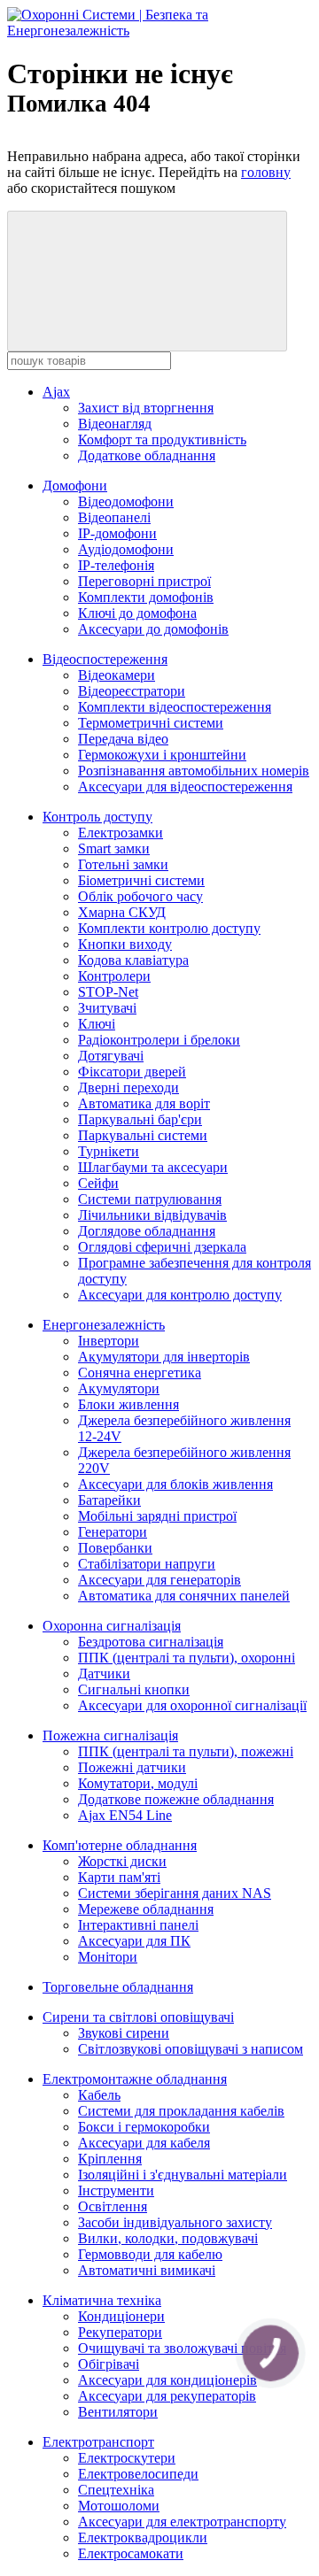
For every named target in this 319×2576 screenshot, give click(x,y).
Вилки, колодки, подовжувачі (168, 2238)
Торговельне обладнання (118, 1987)
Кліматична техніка (102, 2300)
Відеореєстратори (132, 691)
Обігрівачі (109, 2364)
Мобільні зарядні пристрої (157, 1516)
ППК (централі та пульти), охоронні (187, 1658)
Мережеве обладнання (146, 1909)
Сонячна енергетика (140, 1373)
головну (266, 172)
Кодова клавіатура (133, 960)
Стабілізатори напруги (147, 1564)
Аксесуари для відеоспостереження (185, 787)
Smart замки (114, 848)
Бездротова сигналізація (151, 1642)
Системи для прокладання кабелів (181, 2111)
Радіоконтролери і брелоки (159, 1040)
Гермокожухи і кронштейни (162, 755)
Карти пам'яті (119, 1877)
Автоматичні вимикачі (147, 2270)
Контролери (114, 976)
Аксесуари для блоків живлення (175, 1484)
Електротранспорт (98, 2442)
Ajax (56, 392)
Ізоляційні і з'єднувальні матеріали (183, 2175)
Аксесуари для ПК (134, 1941)
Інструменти (116, 2190)
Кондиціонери (121, 2316)
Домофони (75, 486)
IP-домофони (117, 533)
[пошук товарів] (147, 281)
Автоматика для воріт (144, 1103)
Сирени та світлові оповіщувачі (138, 2017)
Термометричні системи (151, 723)
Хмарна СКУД (122, 912)
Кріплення (110, 2159)
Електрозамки (121, 833)
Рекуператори (120, 2332)
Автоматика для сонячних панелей (184, 1596)
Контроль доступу (97, 817)
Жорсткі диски (122, 1861)
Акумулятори (119, 1388)
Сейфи (98, 1183)
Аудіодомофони (126, 549)
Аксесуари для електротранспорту (182, 2522)
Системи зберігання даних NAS (175, 1893)
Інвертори (109, 1341)
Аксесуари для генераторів (159, 1580)
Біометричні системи (141, 880)
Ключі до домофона (137, 613)
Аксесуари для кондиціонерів (167, 2380)
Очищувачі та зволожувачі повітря (182, 2348)
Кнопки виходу (125, 944)
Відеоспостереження (105, 659)
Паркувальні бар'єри (140, 1119)
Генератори (113, 1532)
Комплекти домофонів (146, 597)
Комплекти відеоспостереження (175, 707)
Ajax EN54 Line (125, 1815)
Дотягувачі (111, 1056)
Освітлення (113, 2206)
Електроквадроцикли (143, 2537)
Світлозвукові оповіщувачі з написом (191, 2049)
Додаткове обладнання (147, 455)
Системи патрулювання (150, 1199)
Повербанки (115, 1548)
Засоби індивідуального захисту (175, 2222)
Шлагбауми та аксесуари (153, 1167)
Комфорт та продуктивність (162, 440)
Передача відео (123, 739)
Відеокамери (117, 675)
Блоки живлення (128, 1404)
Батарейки (109, 1500)
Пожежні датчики (132, 1767)
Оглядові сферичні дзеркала (162, 1247)
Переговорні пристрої (144, 581)
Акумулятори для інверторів (164, 1357)
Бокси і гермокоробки (144, 2127)
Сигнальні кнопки (134, 1689)
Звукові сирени (124, 2033)
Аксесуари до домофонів (153, 629)
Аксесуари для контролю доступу (180, 1295)
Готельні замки (123, 864)
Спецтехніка (116, 2490)
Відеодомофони (126, 501)
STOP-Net (108, 992)
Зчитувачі (107, 1008)
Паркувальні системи (143, 1135)
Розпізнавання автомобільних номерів (194, 771)
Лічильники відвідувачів (152, 1215)
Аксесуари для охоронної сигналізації (192, 1705)
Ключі (97, 1024)
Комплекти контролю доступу (169, 928)
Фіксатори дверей (132, 1072)
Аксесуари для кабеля (144, 2143)
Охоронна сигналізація (112, 1626)
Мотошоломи (119, 2506)
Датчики (104, 1674)
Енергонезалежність (104, 1325)
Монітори (108, 1957)
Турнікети (109, 1151)
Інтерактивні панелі (138, 1925)
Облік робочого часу (140, 896)
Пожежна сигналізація (110, 1735)
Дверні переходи (128, 1087)
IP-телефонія (116, 565)
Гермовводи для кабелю (150, 2254)
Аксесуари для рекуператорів (167, 2396)
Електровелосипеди (138, 2474)
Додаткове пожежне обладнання (176, 1799)
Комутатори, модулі (138, 1783)
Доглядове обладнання (147, 1231)
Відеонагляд (115, 424)
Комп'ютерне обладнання (120, 1845)
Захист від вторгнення (146, 408)
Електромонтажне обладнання (135, 2079)
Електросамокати (131, 2553)
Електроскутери (127, 2458)
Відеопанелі (114, 517)
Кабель (99, 2095)
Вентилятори (118, 2412)
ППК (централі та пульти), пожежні (186, 1751)
